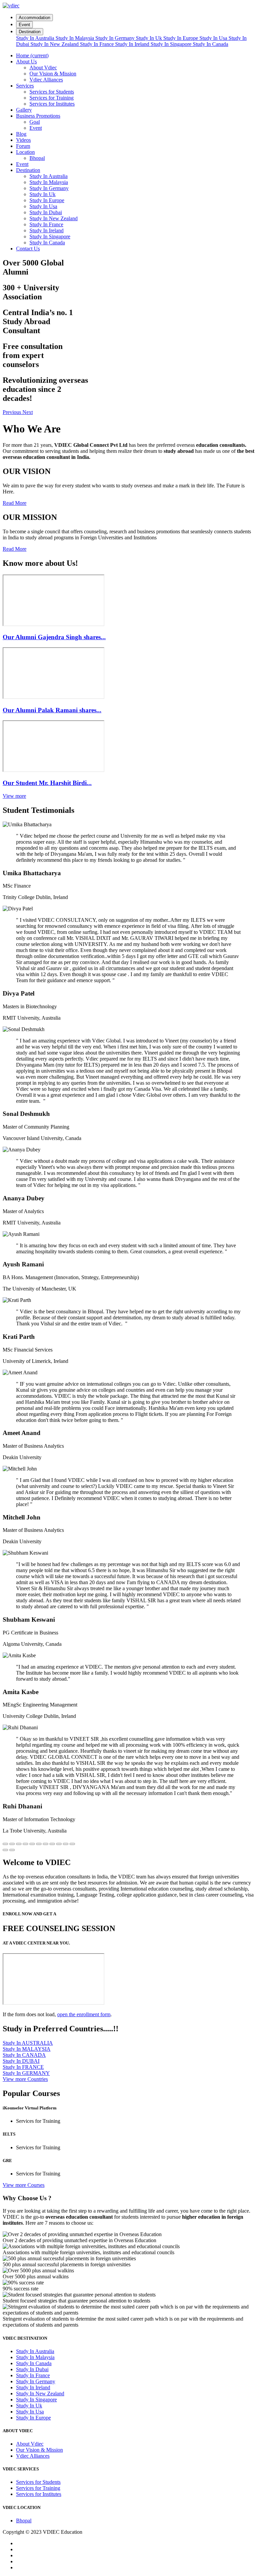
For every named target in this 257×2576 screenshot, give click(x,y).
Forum (23, 146)
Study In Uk (150, 38)
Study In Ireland (133, 44)
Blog (21, 134)
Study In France (98, 44)
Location (25, 152)
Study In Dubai (46, 212)
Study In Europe (181, 38)
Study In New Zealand (55, 44)
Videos (23, 140)
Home (32, 55)
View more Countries (25, 2079)
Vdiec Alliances (46, 80)
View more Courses (24, 2185)
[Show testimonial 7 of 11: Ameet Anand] (46, 1844)
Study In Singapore (172, 44)
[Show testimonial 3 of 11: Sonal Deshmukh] (19, 1844)
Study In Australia (36, 38)
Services (25, 86)
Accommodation (34, 18)
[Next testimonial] (12, 1850)
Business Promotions (38, 116)
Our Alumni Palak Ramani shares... (52, 710)
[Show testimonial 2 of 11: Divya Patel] (12, 1844)
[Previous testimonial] (5, 1850)
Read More (15, 503)
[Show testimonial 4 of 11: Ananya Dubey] (25, 1844)
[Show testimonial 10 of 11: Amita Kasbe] (66, 1844)
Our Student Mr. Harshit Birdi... (47, 783)
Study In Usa (214, 38)
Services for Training (52, 98)
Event (24, 25)
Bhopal (37, 158)
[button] (13, 412)
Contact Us (28, 249)
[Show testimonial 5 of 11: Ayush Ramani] (32, 1844)
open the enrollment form (84, 2014)
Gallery (24, 110)
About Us (26, 62)
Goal (35, 122)
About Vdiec (43, 68)
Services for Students (52, 92)
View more (14, 796)
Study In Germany (116, 38)
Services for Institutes (52, 104)
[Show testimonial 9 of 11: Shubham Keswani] (59, 1844)
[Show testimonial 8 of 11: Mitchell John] (52, 1844)
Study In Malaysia (75, 38)
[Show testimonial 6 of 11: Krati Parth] (39, 1844)
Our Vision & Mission (53, 74)
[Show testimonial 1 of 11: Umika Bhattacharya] (5, 1844)
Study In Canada (210, 44)
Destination (30, 32)
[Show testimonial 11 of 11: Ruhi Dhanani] (72, 1844)
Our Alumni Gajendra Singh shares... (54, 637)
